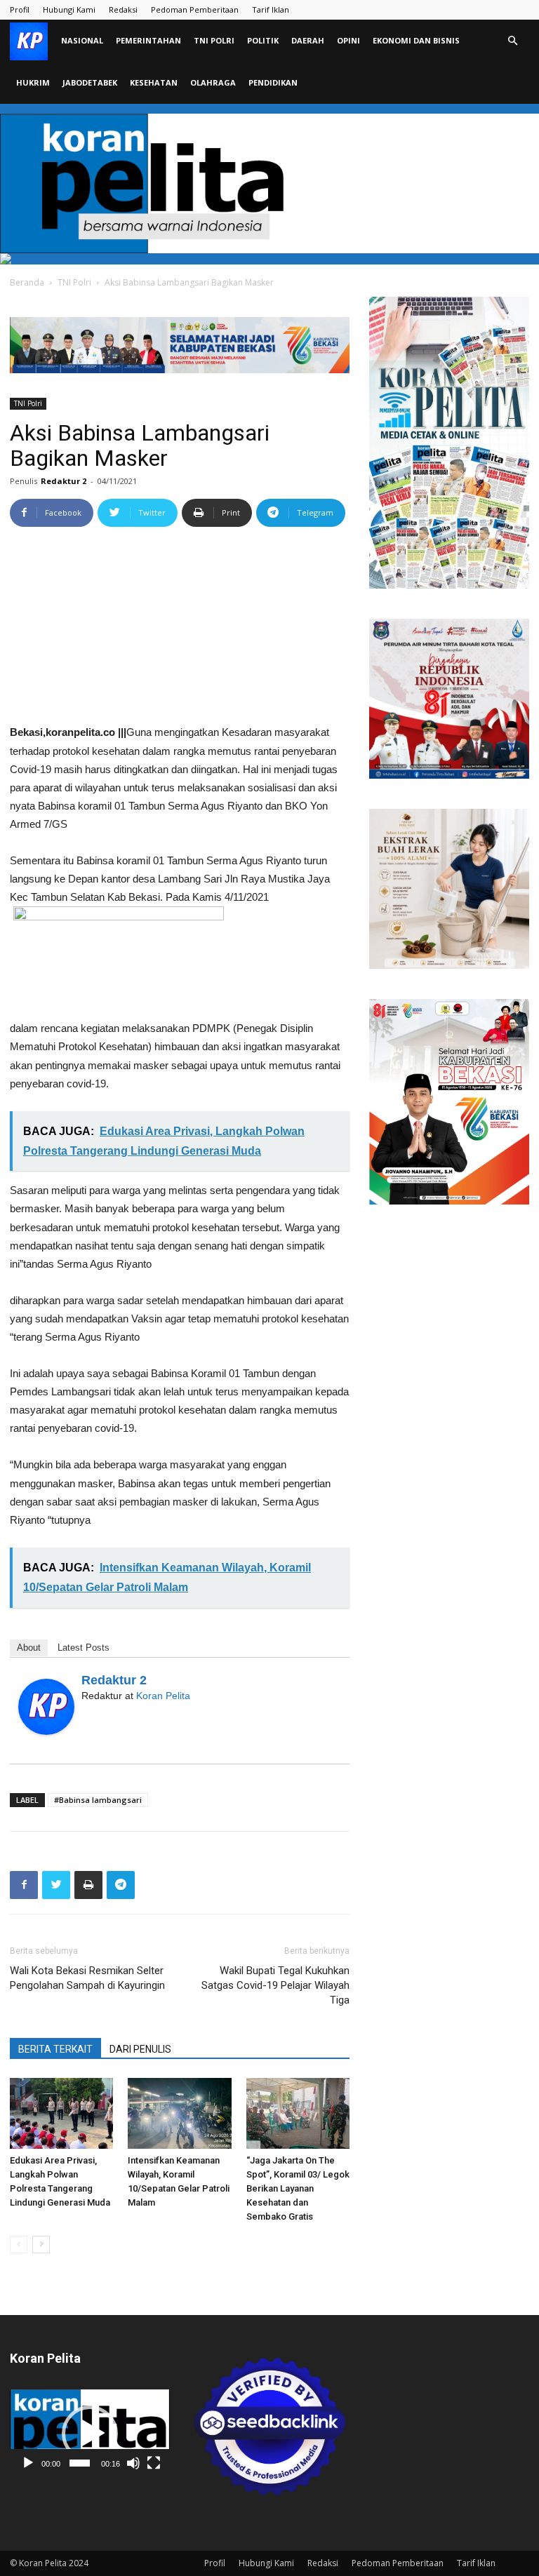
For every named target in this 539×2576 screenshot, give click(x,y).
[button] (512, 41)
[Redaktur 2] (46, 1707)
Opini (348, 40)
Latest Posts (84, 1648)
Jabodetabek (90, 82)
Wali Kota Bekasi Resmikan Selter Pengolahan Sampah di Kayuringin (87, 1978)
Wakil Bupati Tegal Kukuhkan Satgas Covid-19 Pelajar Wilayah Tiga (275, 1985)
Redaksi (123, 9)
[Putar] (28, 2463)
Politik (263, 40)
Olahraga (213, 82)
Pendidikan (273, 82)
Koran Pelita (163, 1696)
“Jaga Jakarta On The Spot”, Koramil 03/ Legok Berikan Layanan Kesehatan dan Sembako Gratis (298, 2188)
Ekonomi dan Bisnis (416, 40)
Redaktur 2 (64, 481)
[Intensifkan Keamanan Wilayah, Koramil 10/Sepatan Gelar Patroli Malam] (179, 2113)
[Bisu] (133, 2463)
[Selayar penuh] (154, 2463)
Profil (20, 9)
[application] (90, 2433)
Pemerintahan (148, 40)
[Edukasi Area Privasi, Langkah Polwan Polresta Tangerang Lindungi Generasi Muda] (61, 2113)
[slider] (80, 2463)
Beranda (27, 282)
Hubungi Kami (69, 9)
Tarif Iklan (271, 9)
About (29, 1648)
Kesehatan (154, 82)
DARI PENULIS (140, 2049)
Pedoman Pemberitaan (195, 9)
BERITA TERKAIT (55, 2049)
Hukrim (33, 82)
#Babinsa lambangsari (98, 1800)
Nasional (82, 40)
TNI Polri (214, 40)
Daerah (308, 40)
